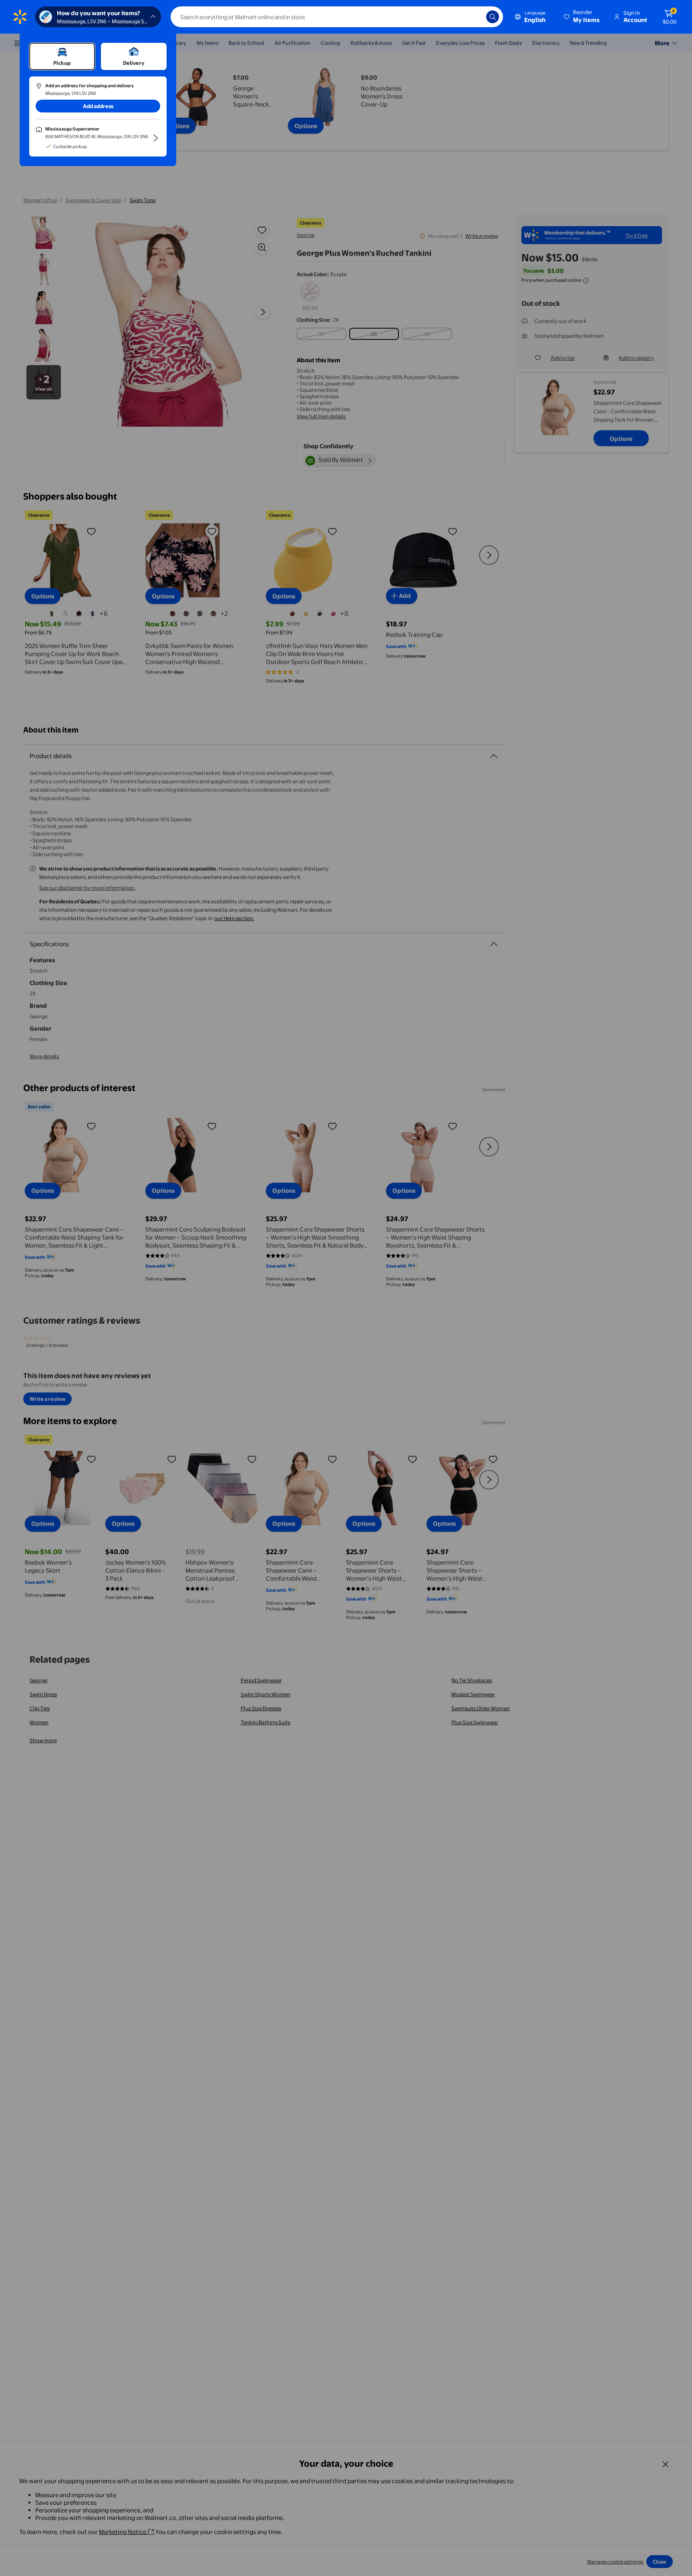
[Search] (493, 17)
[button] (582, 17)
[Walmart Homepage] (20, 17)
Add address (98, 106)
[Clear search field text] (474, 17)
